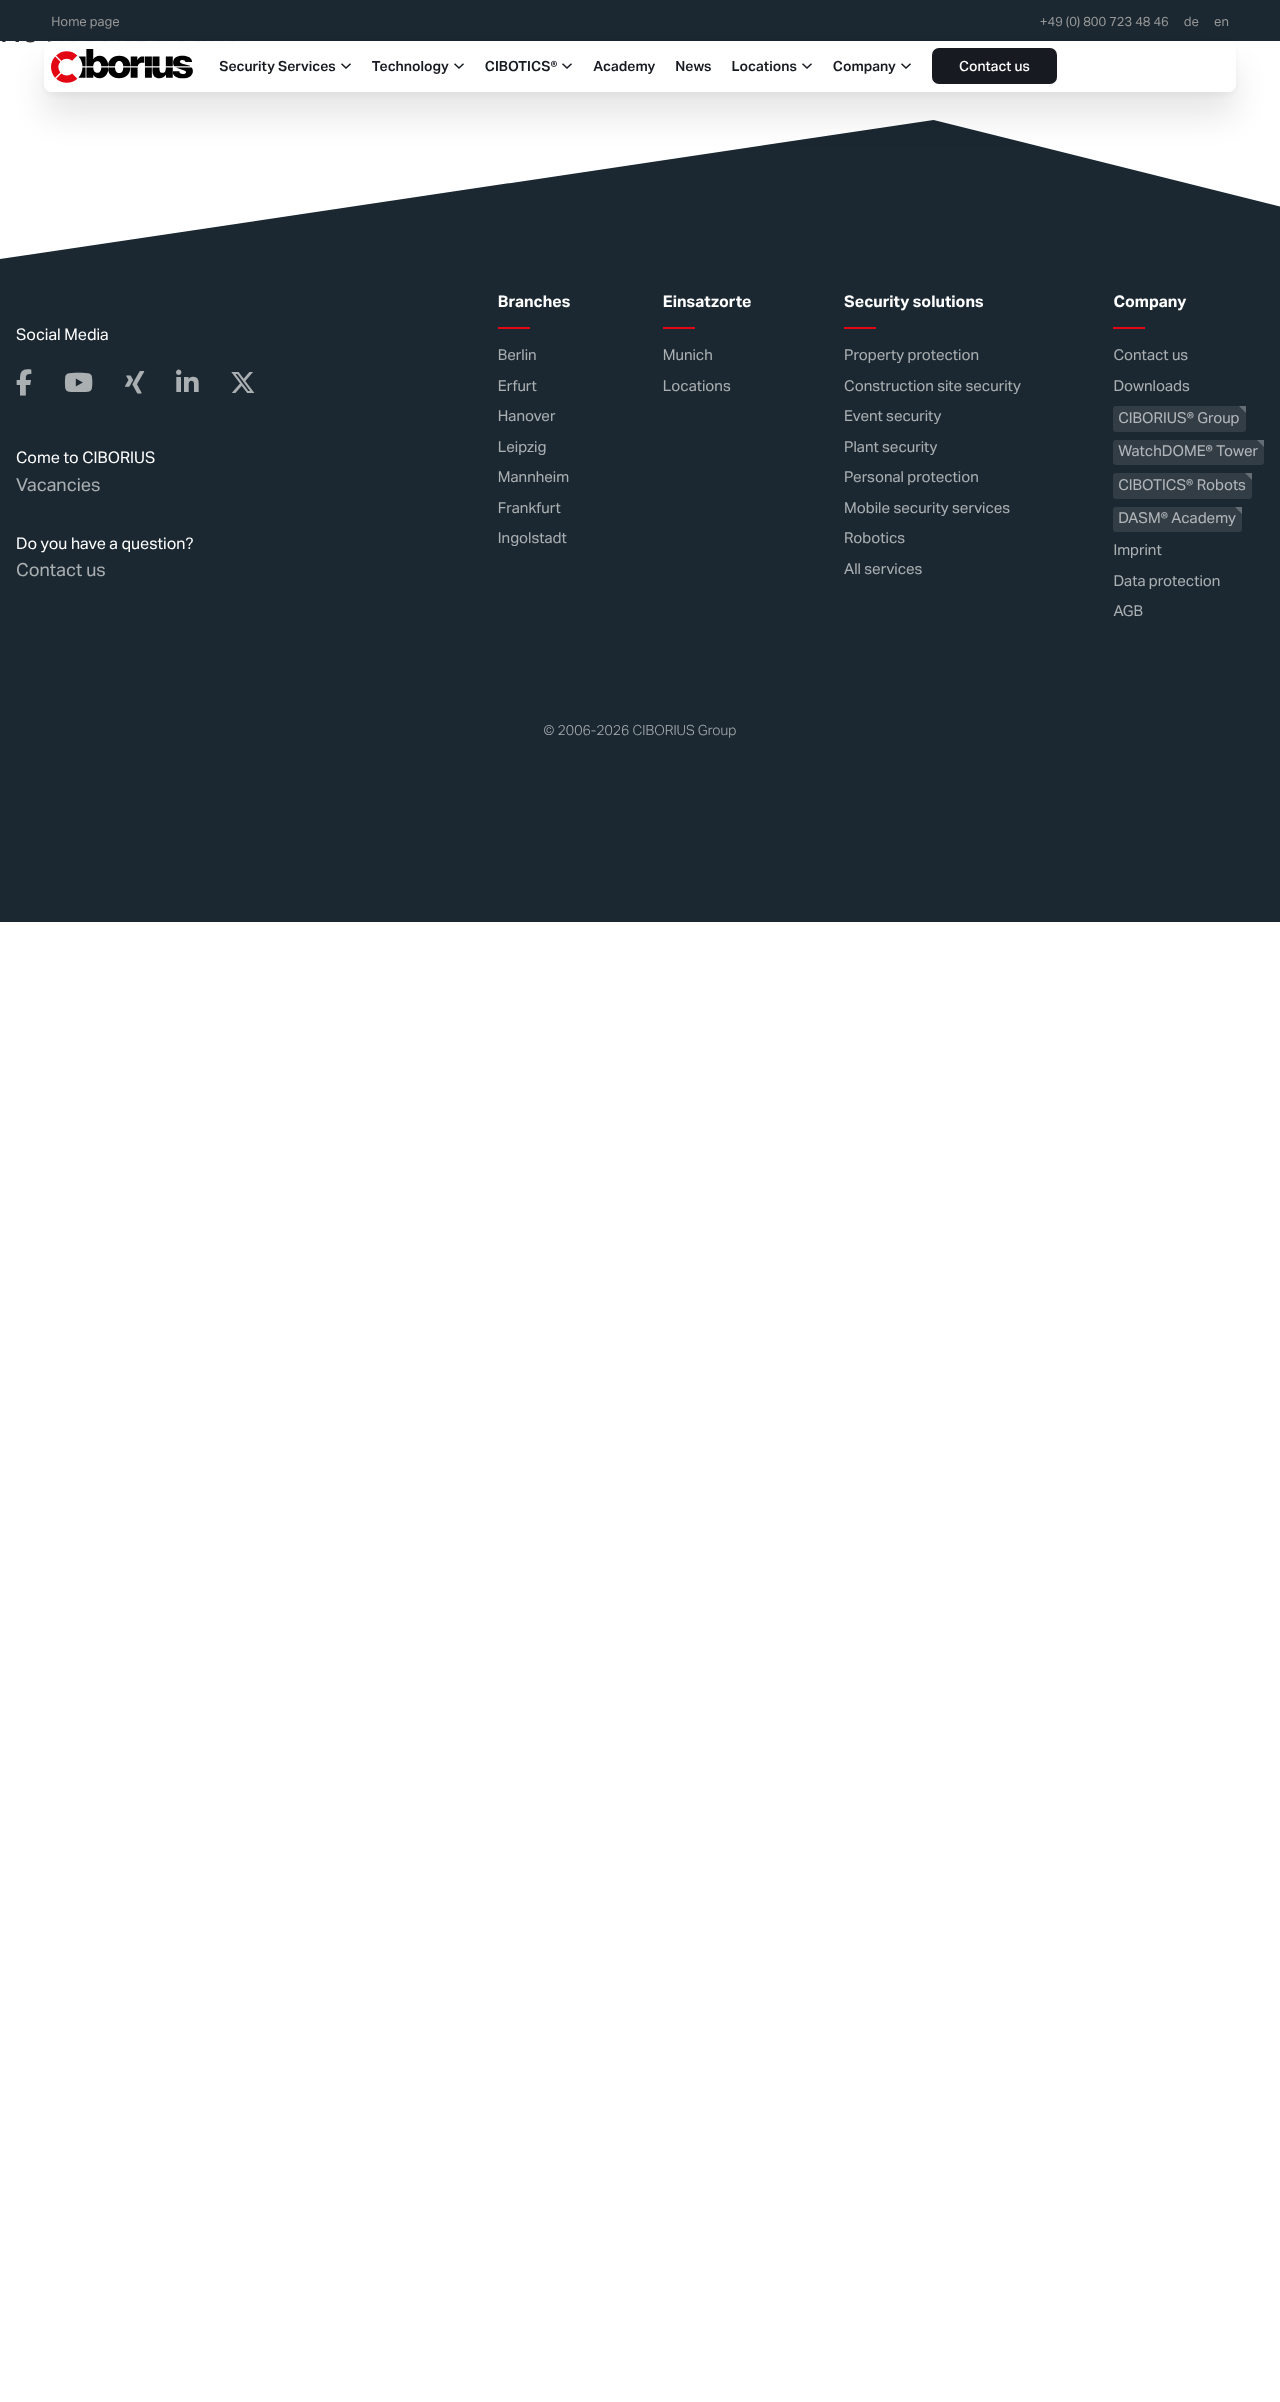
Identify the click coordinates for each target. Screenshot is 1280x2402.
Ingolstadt (532, 538)
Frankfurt (529, 507)
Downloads (1151, 385)
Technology (410, 66)
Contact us (994, 68)
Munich (688, 355)
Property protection (911, 355)
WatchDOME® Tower (1188, 451)
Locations (764, 66)
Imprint (1137, 550)
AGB (1128, 611)
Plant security (890, 446)
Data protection (1166, 580)
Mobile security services (927, 507)
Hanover (527, 416)
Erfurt (517, 385)
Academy (624, 66)
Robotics (874, 538)
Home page (85, 23)
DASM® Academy (1177, 518)
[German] (1191, 27)
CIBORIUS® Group (1178, 417)
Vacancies (58, 484)
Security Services (277, 66)
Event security (892, 416)
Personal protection (911, 477)
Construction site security (932, 385)
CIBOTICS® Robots (1182, 484)
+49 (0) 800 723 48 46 (1104, 23)
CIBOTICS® (521, 66)
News (693, 66)
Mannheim (533, 477)
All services (883, 568)
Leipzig (522, 446)
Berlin (517, 355)
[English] (1221, 27)
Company (864, 66)
